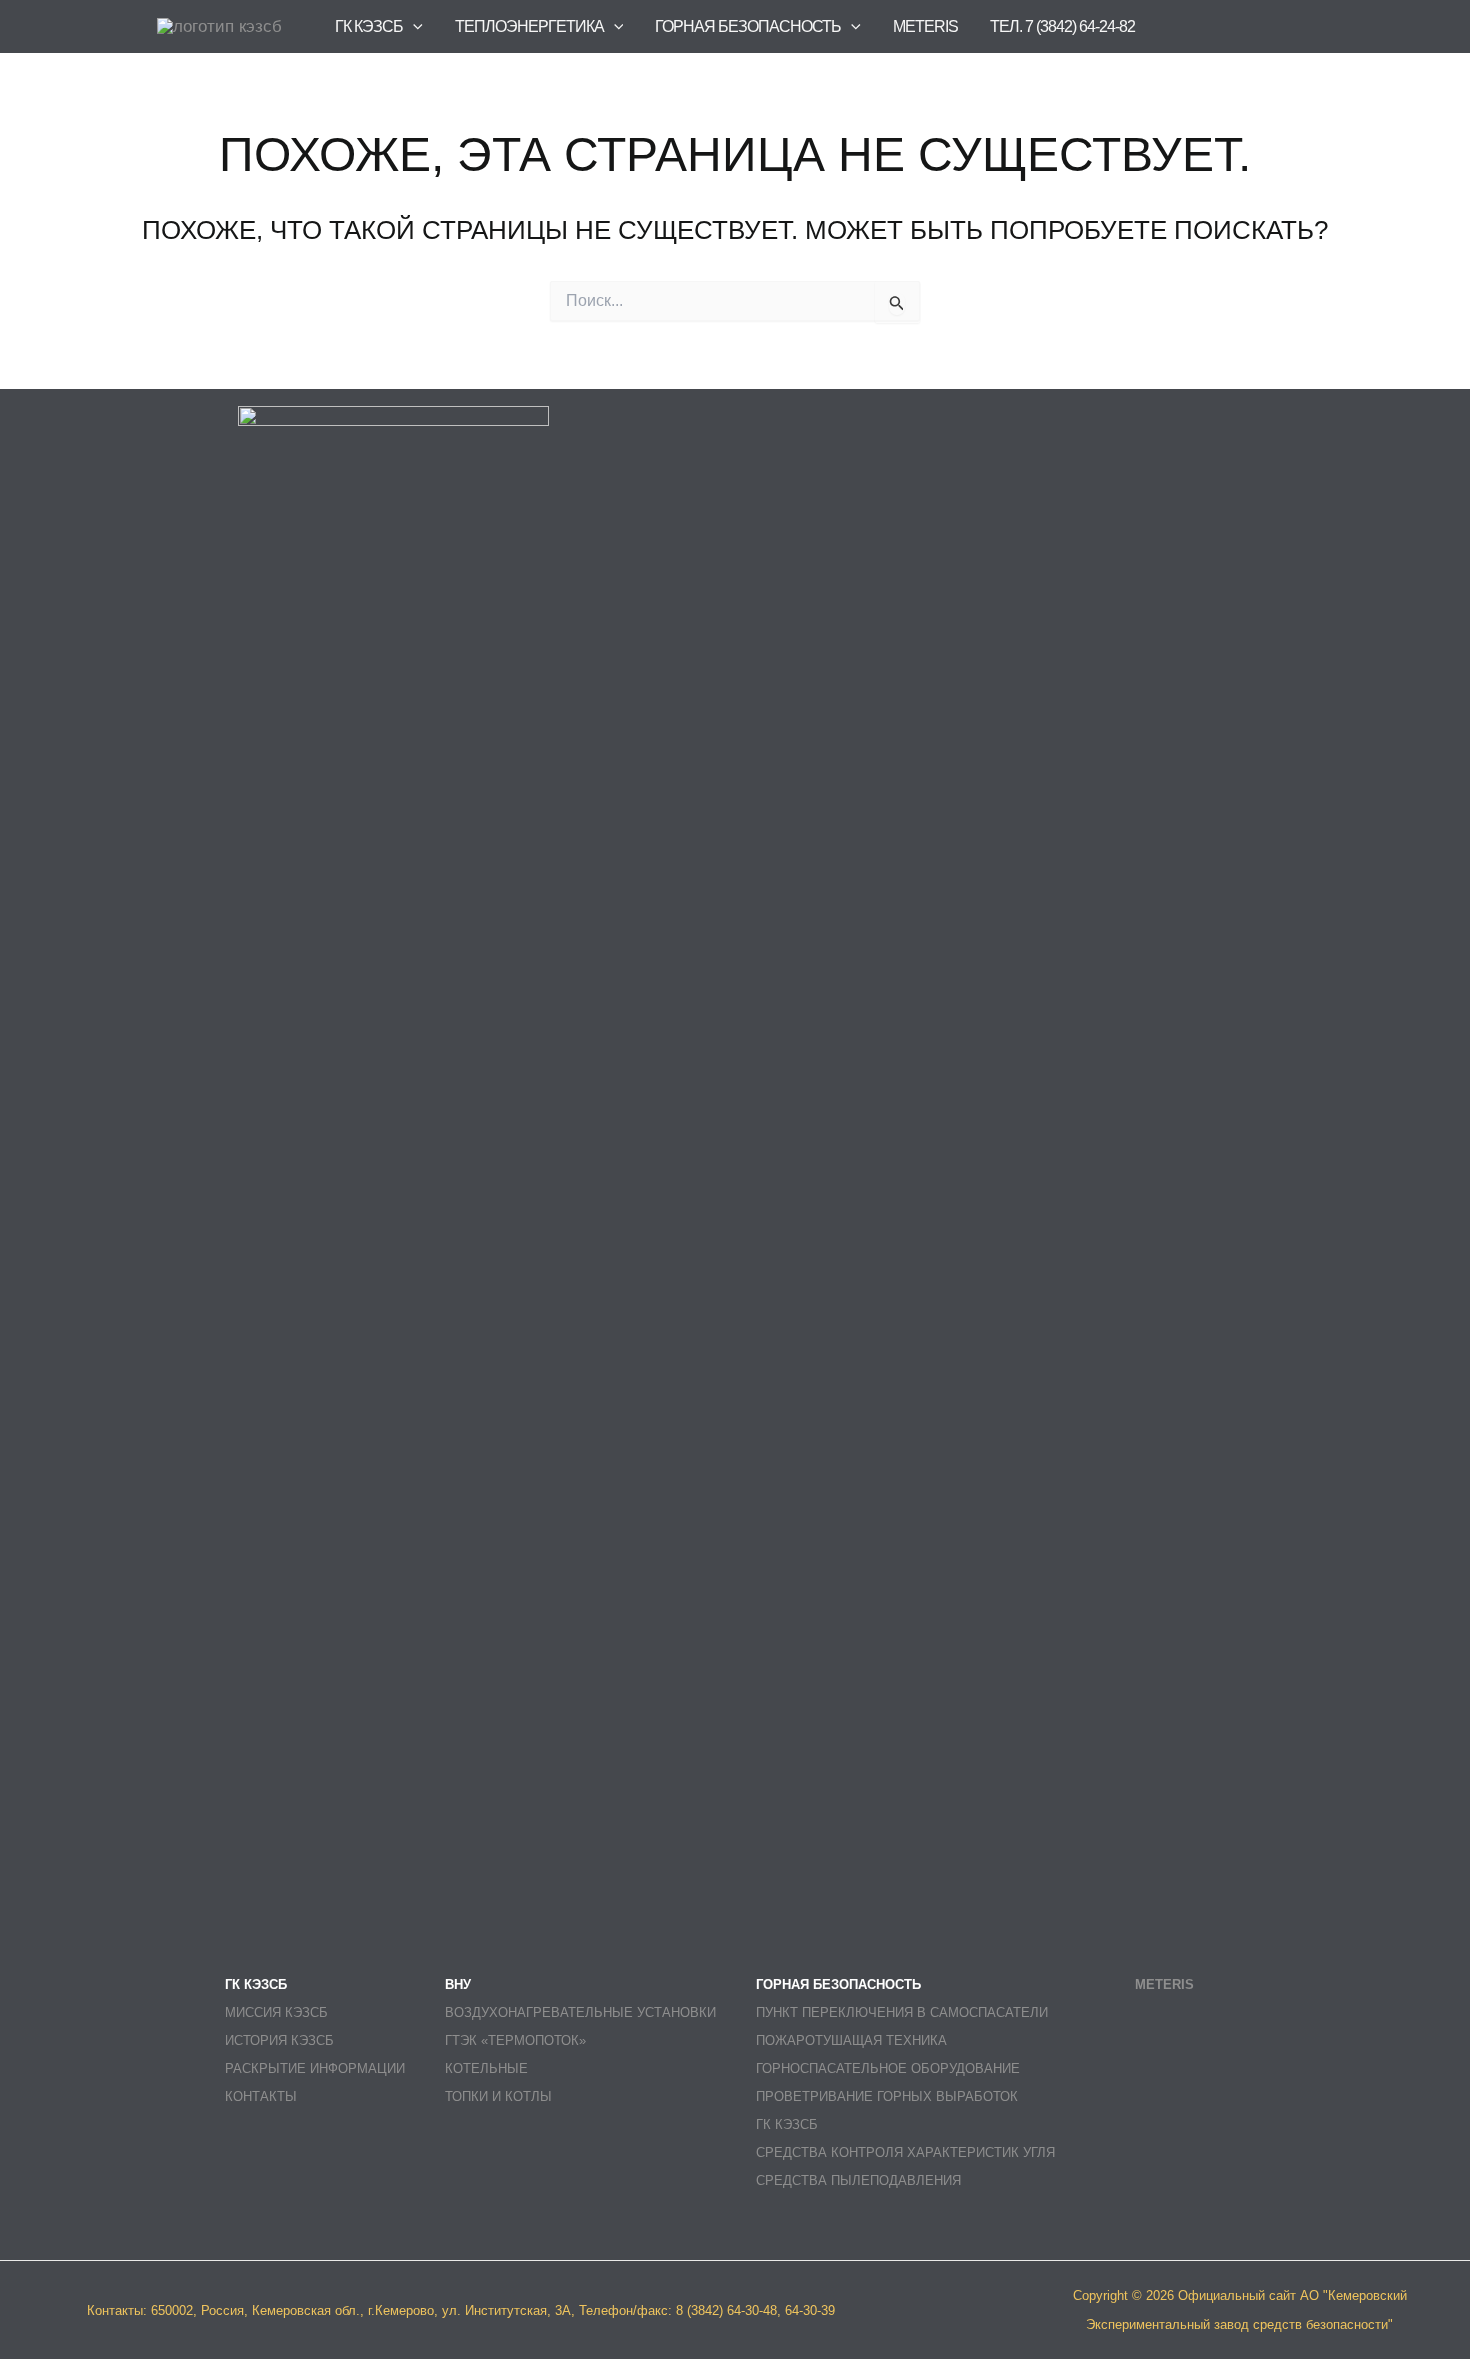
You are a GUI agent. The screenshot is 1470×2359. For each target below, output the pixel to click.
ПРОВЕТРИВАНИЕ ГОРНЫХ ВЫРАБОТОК (887, 2096)
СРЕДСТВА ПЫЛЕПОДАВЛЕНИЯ (858, 2180)
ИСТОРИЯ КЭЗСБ (279, 2040)
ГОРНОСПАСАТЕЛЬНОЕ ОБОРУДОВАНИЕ (888, 2068)
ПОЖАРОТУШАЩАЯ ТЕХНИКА (851, 2040)
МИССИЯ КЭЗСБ (276, 2012)
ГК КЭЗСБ (787, 2124)
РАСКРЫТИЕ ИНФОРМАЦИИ (315, 2068)
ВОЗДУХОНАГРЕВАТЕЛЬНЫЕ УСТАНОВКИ (580, 2012)
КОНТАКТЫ (261, 2096)
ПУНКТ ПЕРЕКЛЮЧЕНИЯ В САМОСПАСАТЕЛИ (902, 2012)
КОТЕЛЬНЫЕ (486, 2068)
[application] (413, 26)
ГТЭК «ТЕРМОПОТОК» (515, 2040)
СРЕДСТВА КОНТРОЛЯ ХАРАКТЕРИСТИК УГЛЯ (905, 2152)
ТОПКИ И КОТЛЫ (498, 2096)
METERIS (925, 26)
